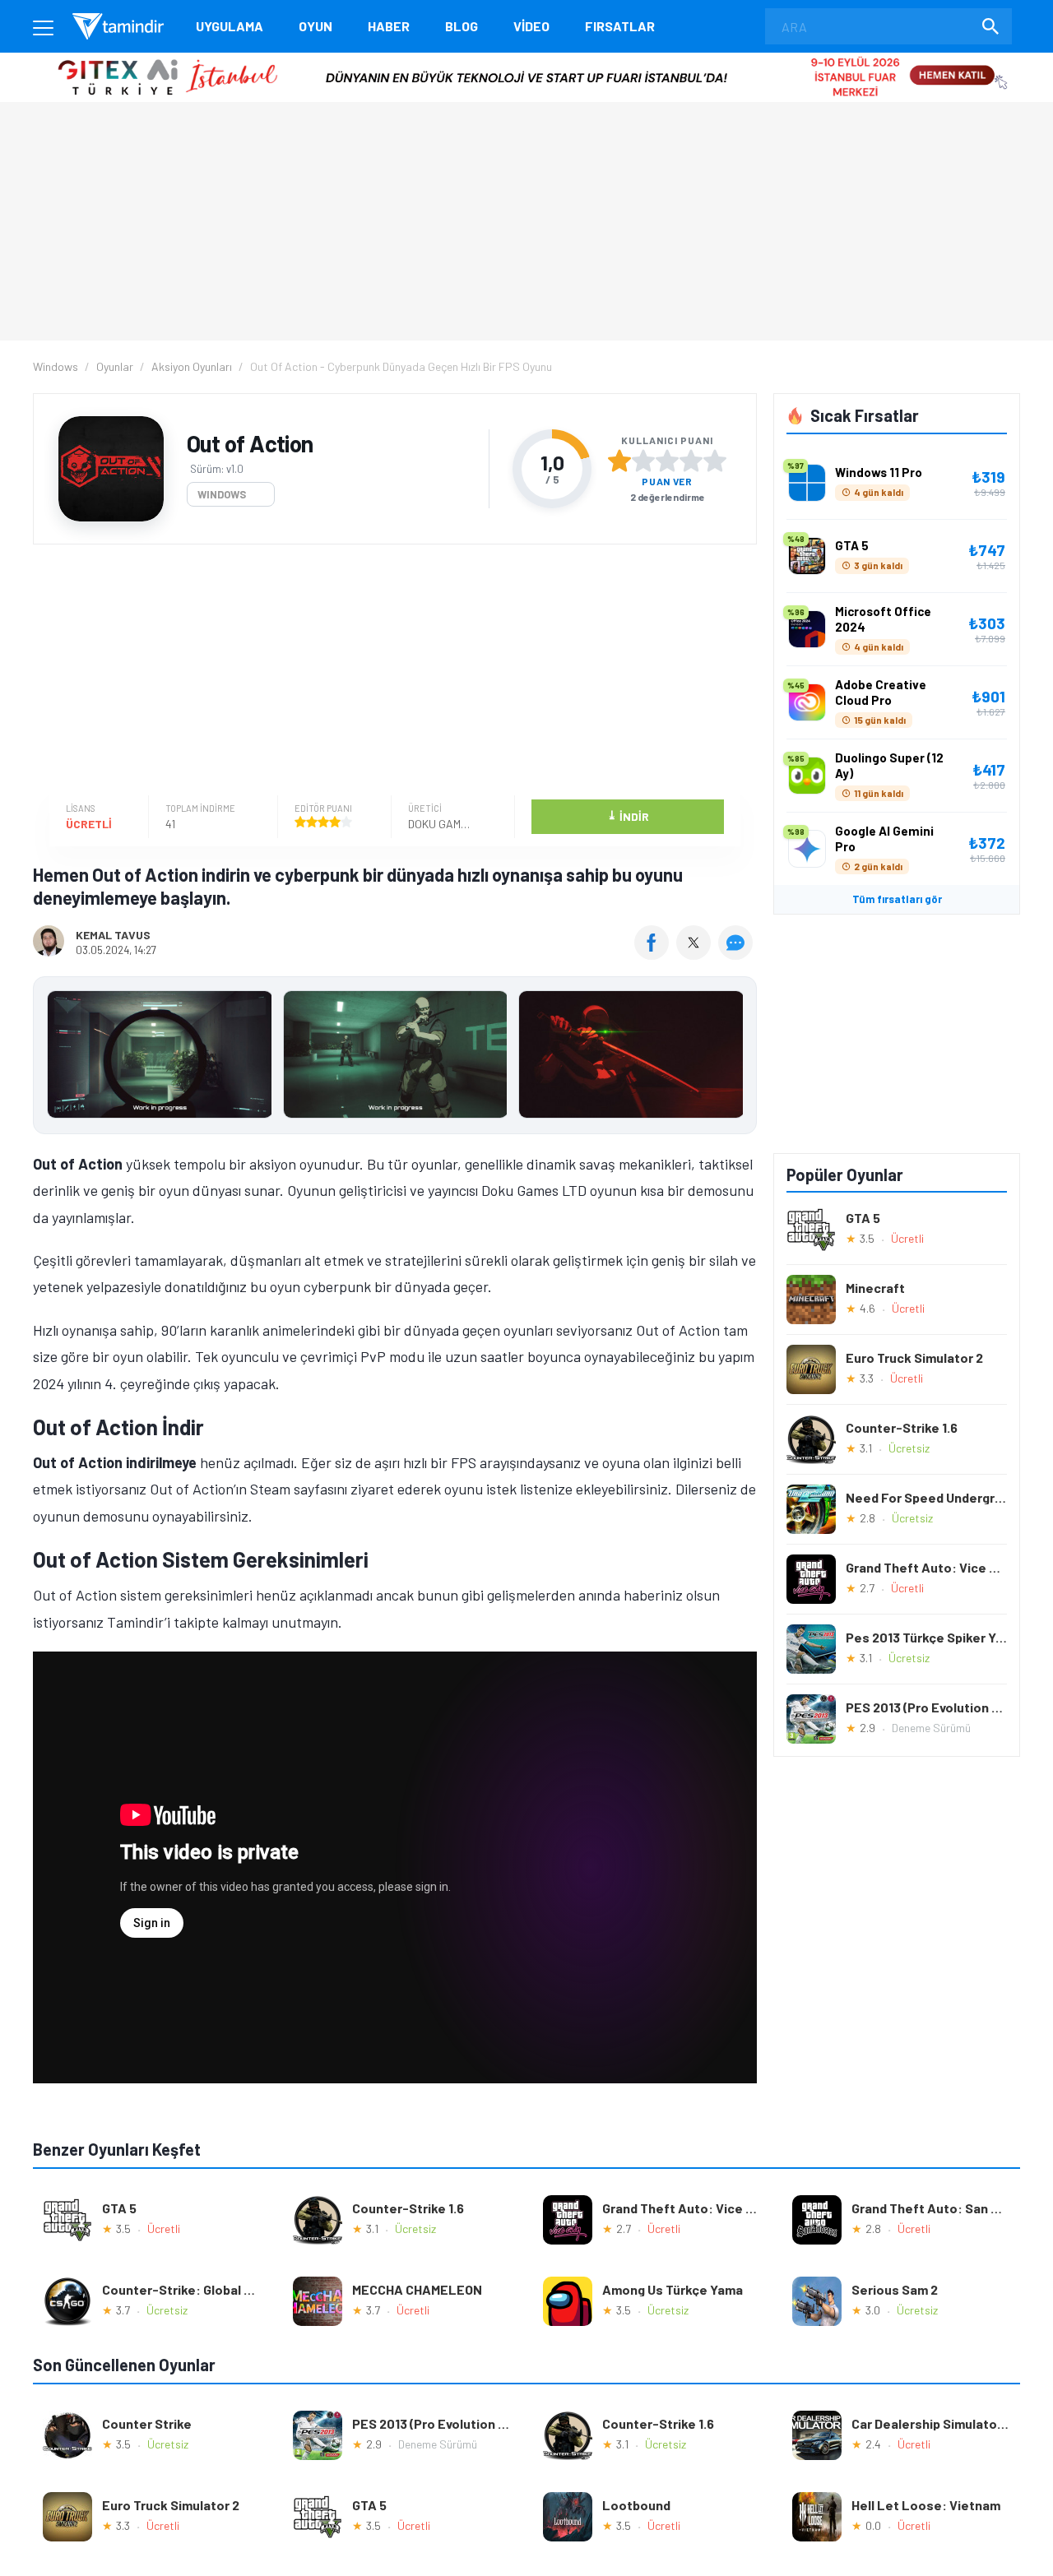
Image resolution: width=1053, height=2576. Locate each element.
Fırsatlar (620, 26)
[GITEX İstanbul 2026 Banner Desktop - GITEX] (526, 59)
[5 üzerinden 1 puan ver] (619, 461)
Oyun (315, 26)
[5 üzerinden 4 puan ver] (691, 461)
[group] (395, 1058)
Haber (389, 26)
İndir (628, 815)
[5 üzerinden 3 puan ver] (667, 461)
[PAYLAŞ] (655, 954)
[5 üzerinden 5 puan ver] (715, 461)
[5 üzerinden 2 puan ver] (643, 461)
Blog (462, 26)
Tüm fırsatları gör (897, 899)
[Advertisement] (391, 672)
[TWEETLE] (696, 954)
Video (531, 26)
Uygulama (230, 26)
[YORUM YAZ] (738, 954)
